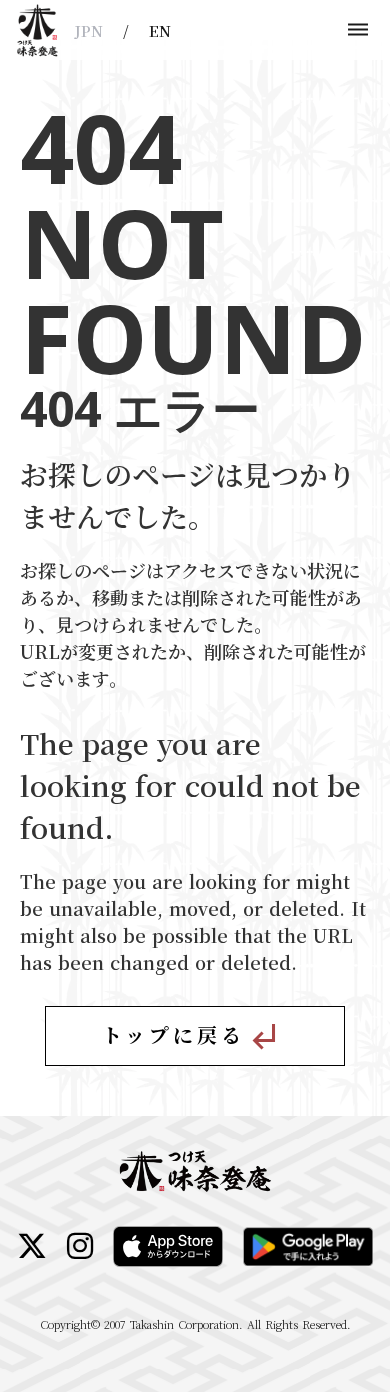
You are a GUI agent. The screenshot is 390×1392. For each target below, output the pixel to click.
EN (160, 30)
